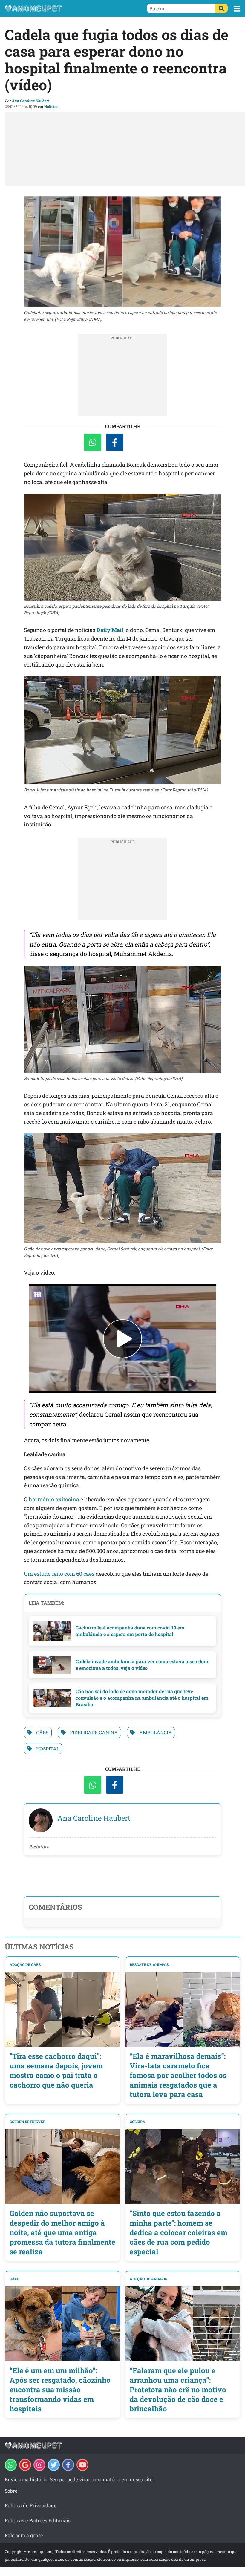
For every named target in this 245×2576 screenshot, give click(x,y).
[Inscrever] (82, 2465)
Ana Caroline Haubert (30, 101)
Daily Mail (110, 630)
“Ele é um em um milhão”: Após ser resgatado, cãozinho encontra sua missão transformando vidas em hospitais (60, 2390)
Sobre (11, 2491)
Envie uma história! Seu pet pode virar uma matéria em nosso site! (79, 2479)
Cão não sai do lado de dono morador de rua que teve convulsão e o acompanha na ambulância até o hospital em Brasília (142, 1698)
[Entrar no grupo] (11, 2465)
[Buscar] (221, 8)
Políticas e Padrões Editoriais (38, 2520)
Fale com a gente (24, 2535)
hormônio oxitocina (54, 1499)
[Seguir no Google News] (25, 2465)
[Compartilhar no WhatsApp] (93, 442)
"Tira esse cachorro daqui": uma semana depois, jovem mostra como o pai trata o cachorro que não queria (56, 2070)
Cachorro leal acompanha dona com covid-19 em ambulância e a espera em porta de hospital (130, 1631)
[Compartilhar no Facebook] (115, 442)
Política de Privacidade (31, 2505)
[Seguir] (39, 2465)
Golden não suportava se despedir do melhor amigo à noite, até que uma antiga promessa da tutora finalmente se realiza (62, 2232)
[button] (237, 9)
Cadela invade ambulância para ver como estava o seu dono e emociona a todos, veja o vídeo (143, 1665)
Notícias (51, 106)
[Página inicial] (64, 8)
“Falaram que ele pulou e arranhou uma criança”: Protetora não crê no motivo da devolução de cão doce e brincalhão (178, 2390)
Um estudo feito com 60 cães (59, 1574)
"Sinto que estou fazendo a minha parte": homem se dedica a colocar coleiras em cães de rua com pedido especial (179, 2232)
